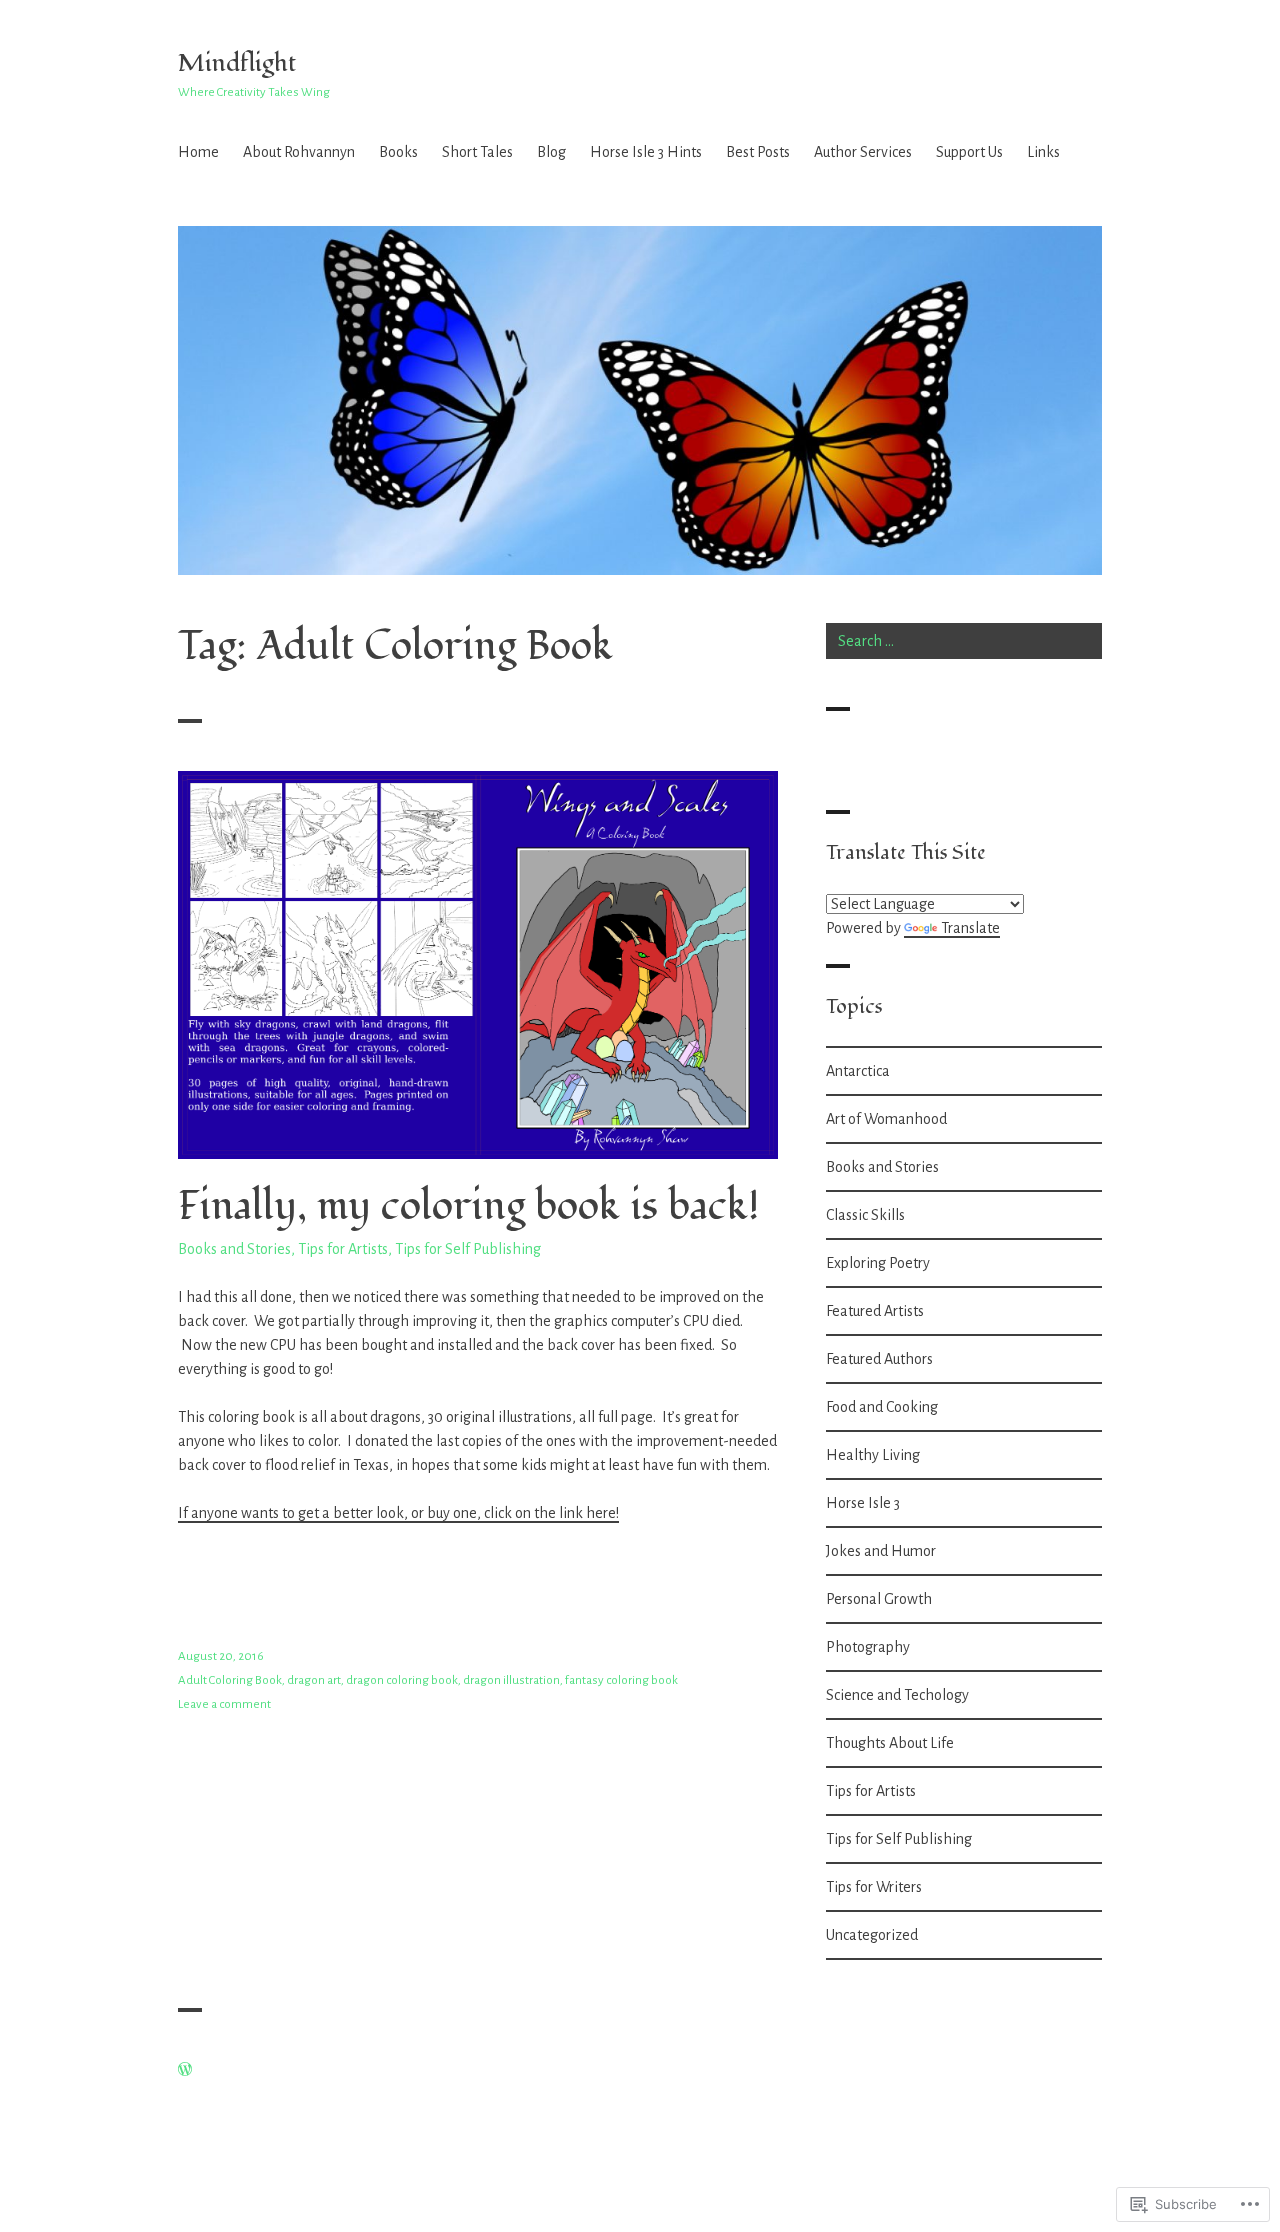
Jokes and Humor (881, 1551)
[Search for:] (964, 641)
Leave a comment (224, 1704)
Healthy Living (873, 1455)
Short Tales (477, 152)
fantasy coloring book (621, 1680)
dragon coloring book (402, 1680)
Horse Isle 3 (863, 1503)
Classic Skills (865, 1215)
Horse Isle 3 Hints (646, 152)
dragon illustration (511, 1680)
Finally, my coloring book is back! (468, 1206)
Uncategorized (872, 1935)
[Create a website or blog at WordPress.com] (185, 2071)
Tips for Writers (874, 1887)
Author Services (863, 152)
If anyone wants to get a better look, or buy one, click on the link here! (398, 1513)
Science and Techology (897, 1695)
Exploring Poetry (878, 1263)
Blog (551, 152)
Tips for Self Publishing (468, 1249)
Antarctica (858, 1071)
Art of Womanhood (886, 1119)
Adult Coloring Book (230, 1680)
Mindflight (237, 63)
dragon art (314, 1680)
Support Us (969, 152)
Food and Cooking (882, 1407)
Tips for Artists (343, 1249)
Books (398, 152)
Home (198, 152)
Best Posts (758, 152)
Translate (970, 928)
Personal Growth (879, 1599)
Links (1043, 152)
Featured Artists (875, 1311)
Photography (868, 1647)
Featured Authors (879, 1359)
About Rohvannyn (299, 152)
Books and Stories (234, 1249)
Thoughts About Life (890, 1743)
